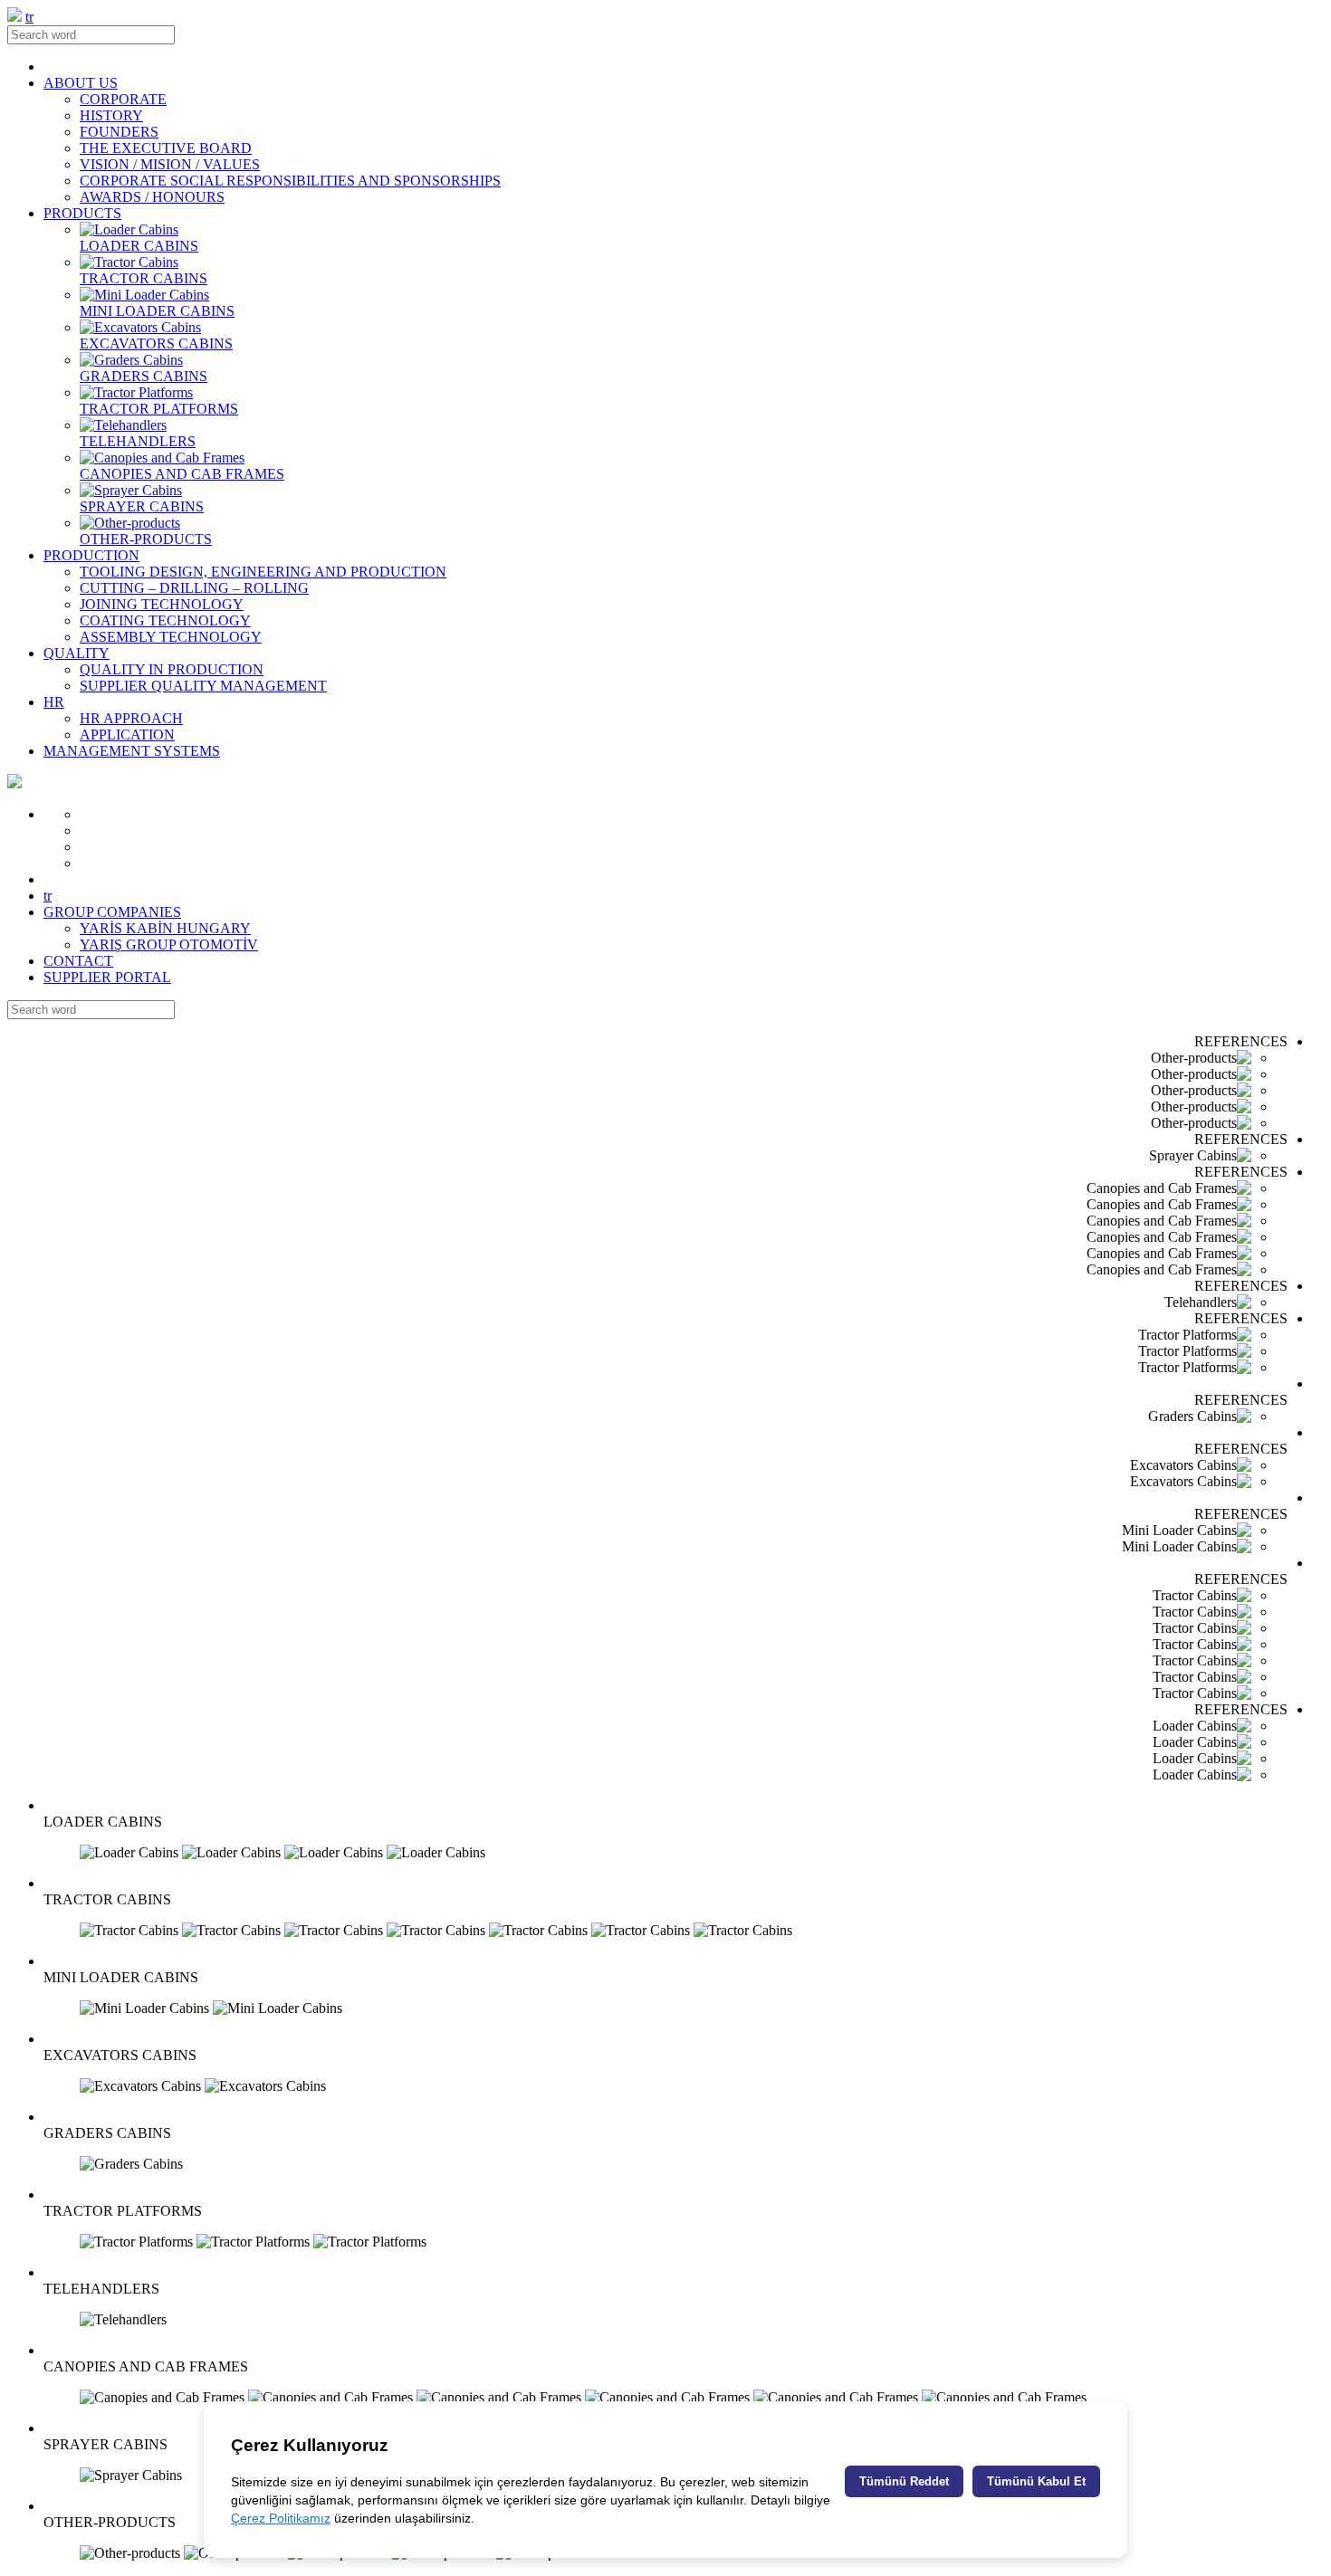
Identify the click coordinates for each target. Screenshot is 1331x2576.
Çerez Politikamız (281, 2518)
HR (54, 702)
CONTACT (78, 961)
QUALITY (77, 653)
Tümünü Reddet (904, 2481)
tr (29, 17)
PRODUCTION (91, 555)
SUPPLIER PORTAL (107, 977)
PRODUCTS (82, 213)
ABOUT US (81, 83)
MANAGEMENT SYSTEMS (132, 751)
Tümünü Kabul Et (1036, 2481)
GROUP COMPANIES (112, 912)
